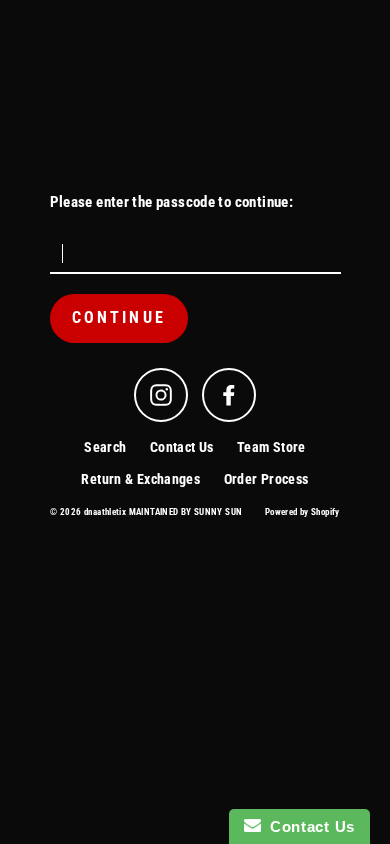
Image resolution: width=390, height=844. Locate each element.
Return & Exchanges (140, 479)
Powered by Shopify (302, 512)
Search (105, 447)
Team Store (271, 447)
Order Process (266, 479)
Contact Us (182, 447)
